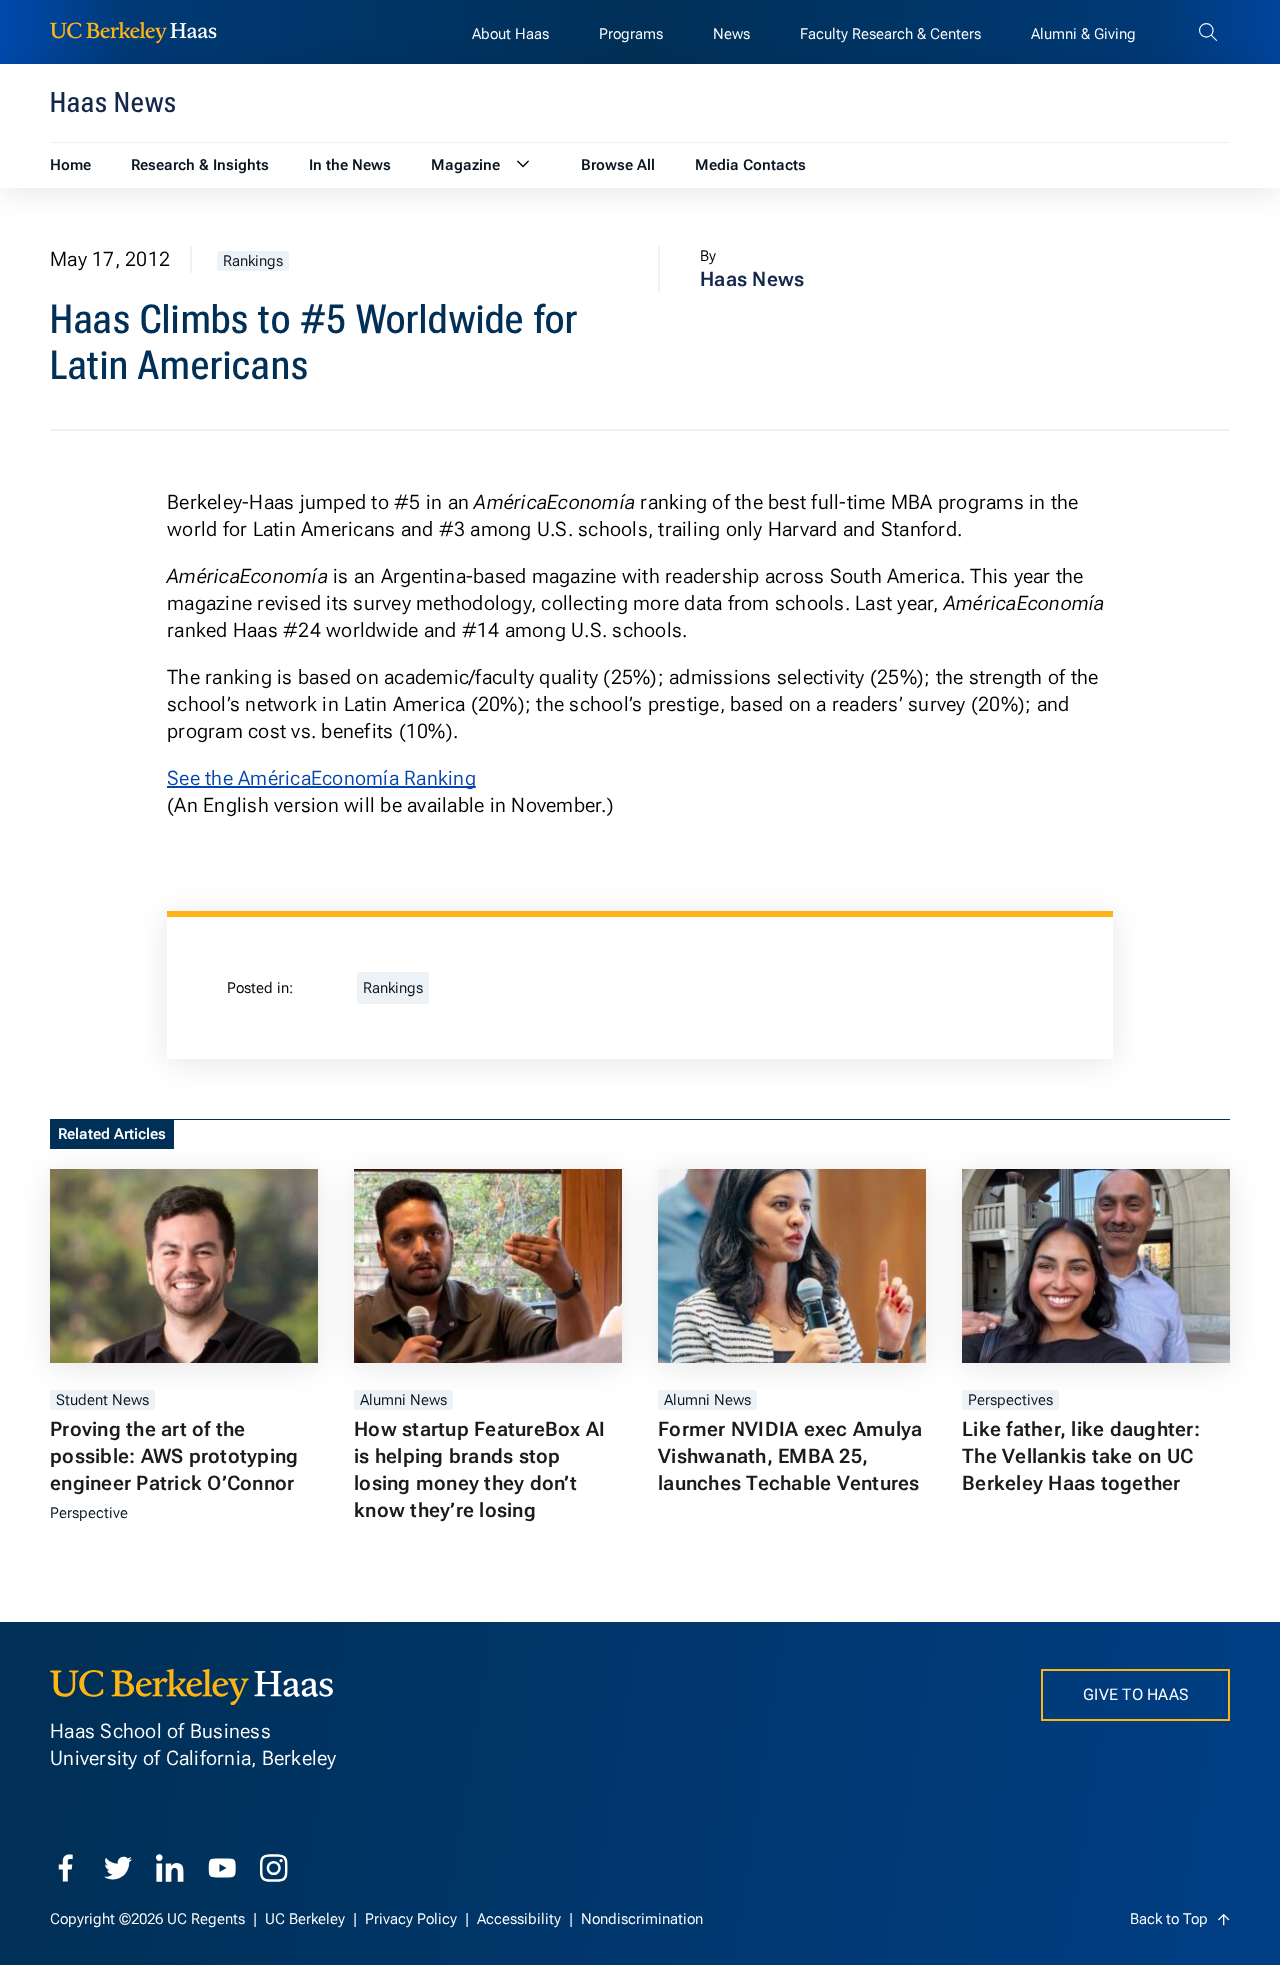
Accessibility (521, 1919)
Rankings (253, 261)
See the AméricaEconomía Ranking (321, 778)
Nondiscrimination (642, 1919)
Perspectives (1010, 1400)
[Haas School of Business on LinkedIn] (170, 1868)
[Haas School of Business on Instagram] (274, 1868)
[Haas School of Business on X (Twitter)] (118, 1868)
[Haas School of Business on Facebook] (66, 1868)
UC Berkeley (307, 1919)
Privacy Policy (413, 1919)
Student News (102, 1400)
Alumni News (403, 1400)
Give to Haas (1135, 1694)
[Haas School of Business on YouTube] (222, 1868)
